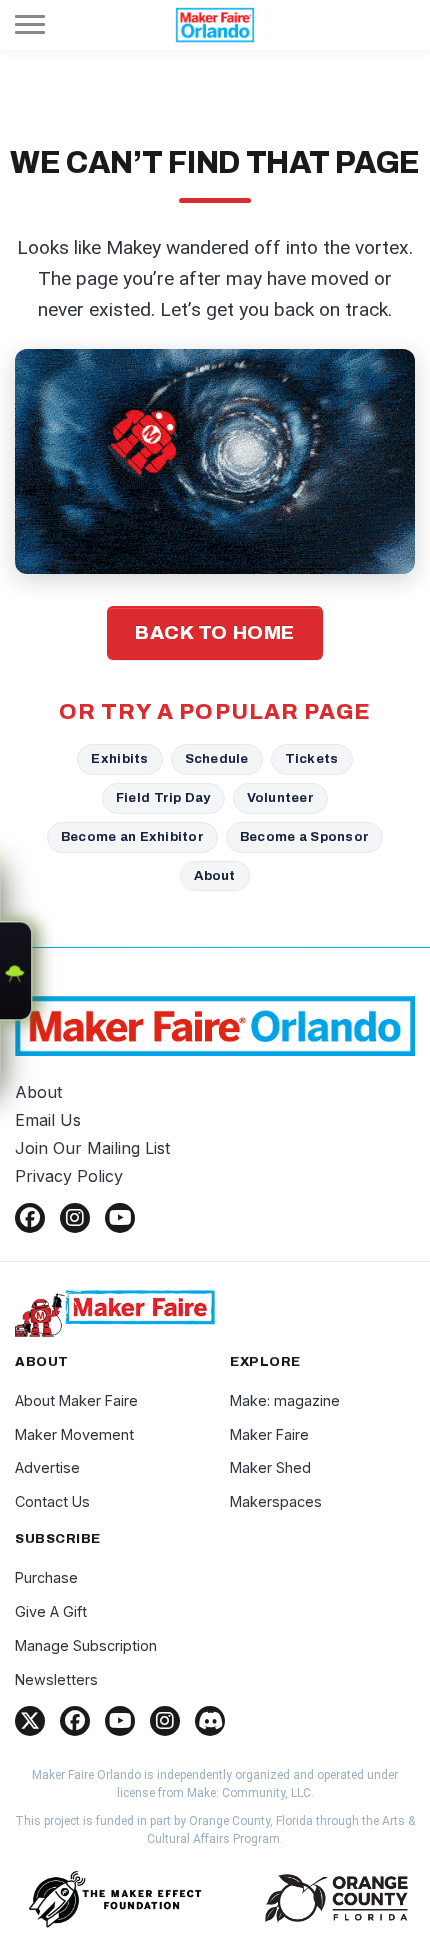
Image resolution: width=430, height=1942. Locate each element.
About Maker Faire (76, 1400)
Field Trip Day (163, 797)
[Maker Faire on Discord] (210, 1721)
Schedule (217, 758)
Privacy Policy (69, 1176)
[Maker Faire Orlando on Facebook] (30, 1218)
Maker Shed (270, 1467)
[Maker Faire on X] (30, 1721)
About (214, 875)
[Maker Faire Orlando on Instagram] (75, 1218)
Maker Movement (74, 1434)
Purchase (46, 1577)
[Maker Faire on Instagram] (165, 1721)
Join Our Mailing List (92, 1148)
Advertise (47, 1467)
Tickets (312, 758)
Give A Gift (51, 1611)
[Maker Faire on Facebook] (75, 1721)
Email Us (48, 1120)
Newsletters (56, 1679)
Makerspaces (276, 1501)
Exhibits (119, 758)
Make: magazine (285, 1400)
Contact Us (52, 1501)
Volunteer (280, 797)
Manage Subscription (86, 1645)
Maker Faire (269, 1434)
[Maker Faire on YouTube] (120, 1721)
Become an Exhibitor (132, 836)
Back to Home (215, 632)
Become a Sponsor (304, 836)
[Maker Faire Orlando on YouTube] (120, 1218)
